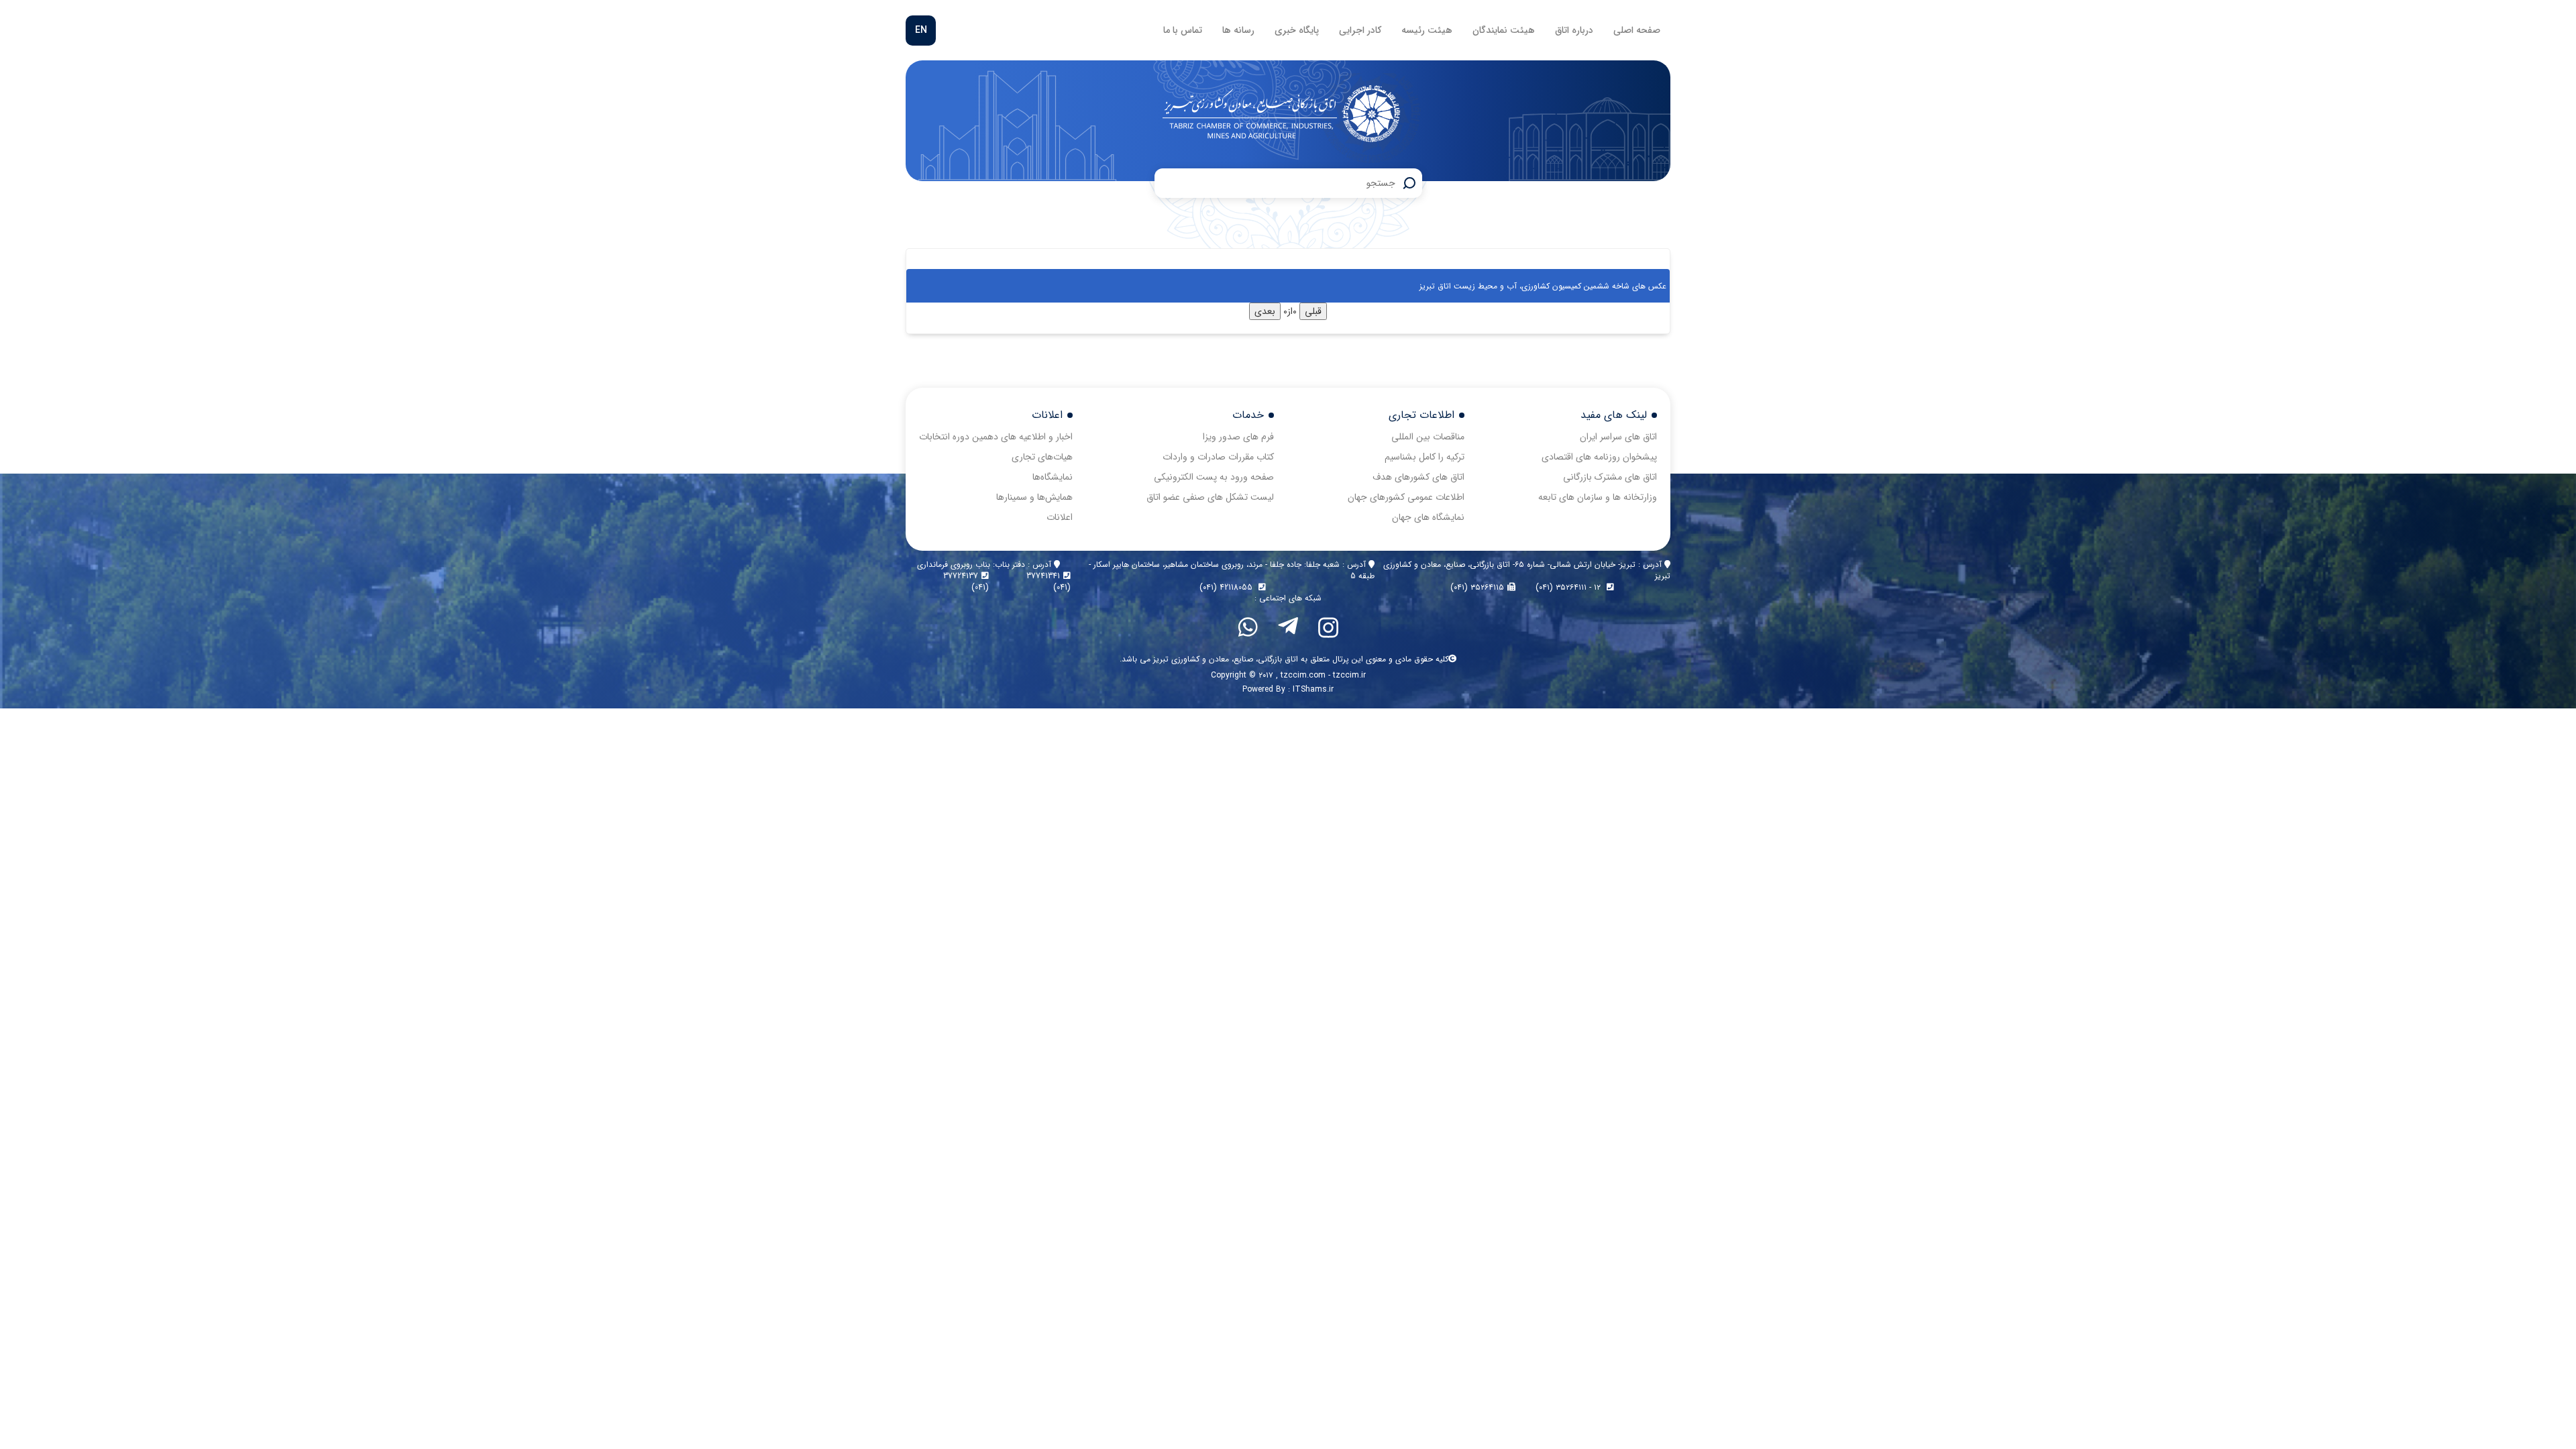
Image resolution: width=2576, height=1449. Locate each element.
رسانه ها (1238, 30)
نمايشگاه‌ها (1053, 477)
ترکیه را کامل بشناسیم (1425, 457)
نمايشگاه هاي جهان (1428, 517)
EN (921, 30)
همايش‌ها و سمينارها (1034, 497)
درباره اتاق (1574, 30)
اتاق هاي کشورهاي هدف (1418, 477)
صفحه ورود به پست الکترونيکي (1214, 477)
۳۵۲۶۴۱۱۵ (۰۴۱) (1477, 587)
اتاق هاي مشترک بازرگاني (1610, 477)
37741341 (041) (1049, 582)
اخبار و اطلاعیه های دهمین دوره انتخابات (996, 437)
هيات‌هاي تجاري (1042, 457)
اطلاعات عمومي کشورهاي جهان (1406, 497)
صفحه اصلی (1637, 30)
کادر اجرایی (1360, 30)
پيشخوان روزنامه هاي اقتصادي (1599, 457)
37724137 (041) (966, 582)
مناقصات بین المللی (1428, 437)
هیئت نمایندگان (1504, 30)
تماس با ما (1183, 30)
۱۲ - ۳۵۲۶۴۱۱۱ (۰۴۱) (1569, 587)
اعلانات (1060, 517)
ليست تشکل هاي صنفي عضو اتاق (1210, 497)
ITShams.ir (1313, 689)
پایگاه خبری (1297, 30)
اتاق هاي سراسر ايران (1618, 437)
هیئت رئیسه (1427, 30)
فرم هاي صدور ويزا (1238, 437)
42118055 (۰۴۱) (1227, 587)
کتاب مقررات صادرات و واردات (1218, 457)
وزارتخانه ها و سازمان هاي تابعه (1598, 497)
